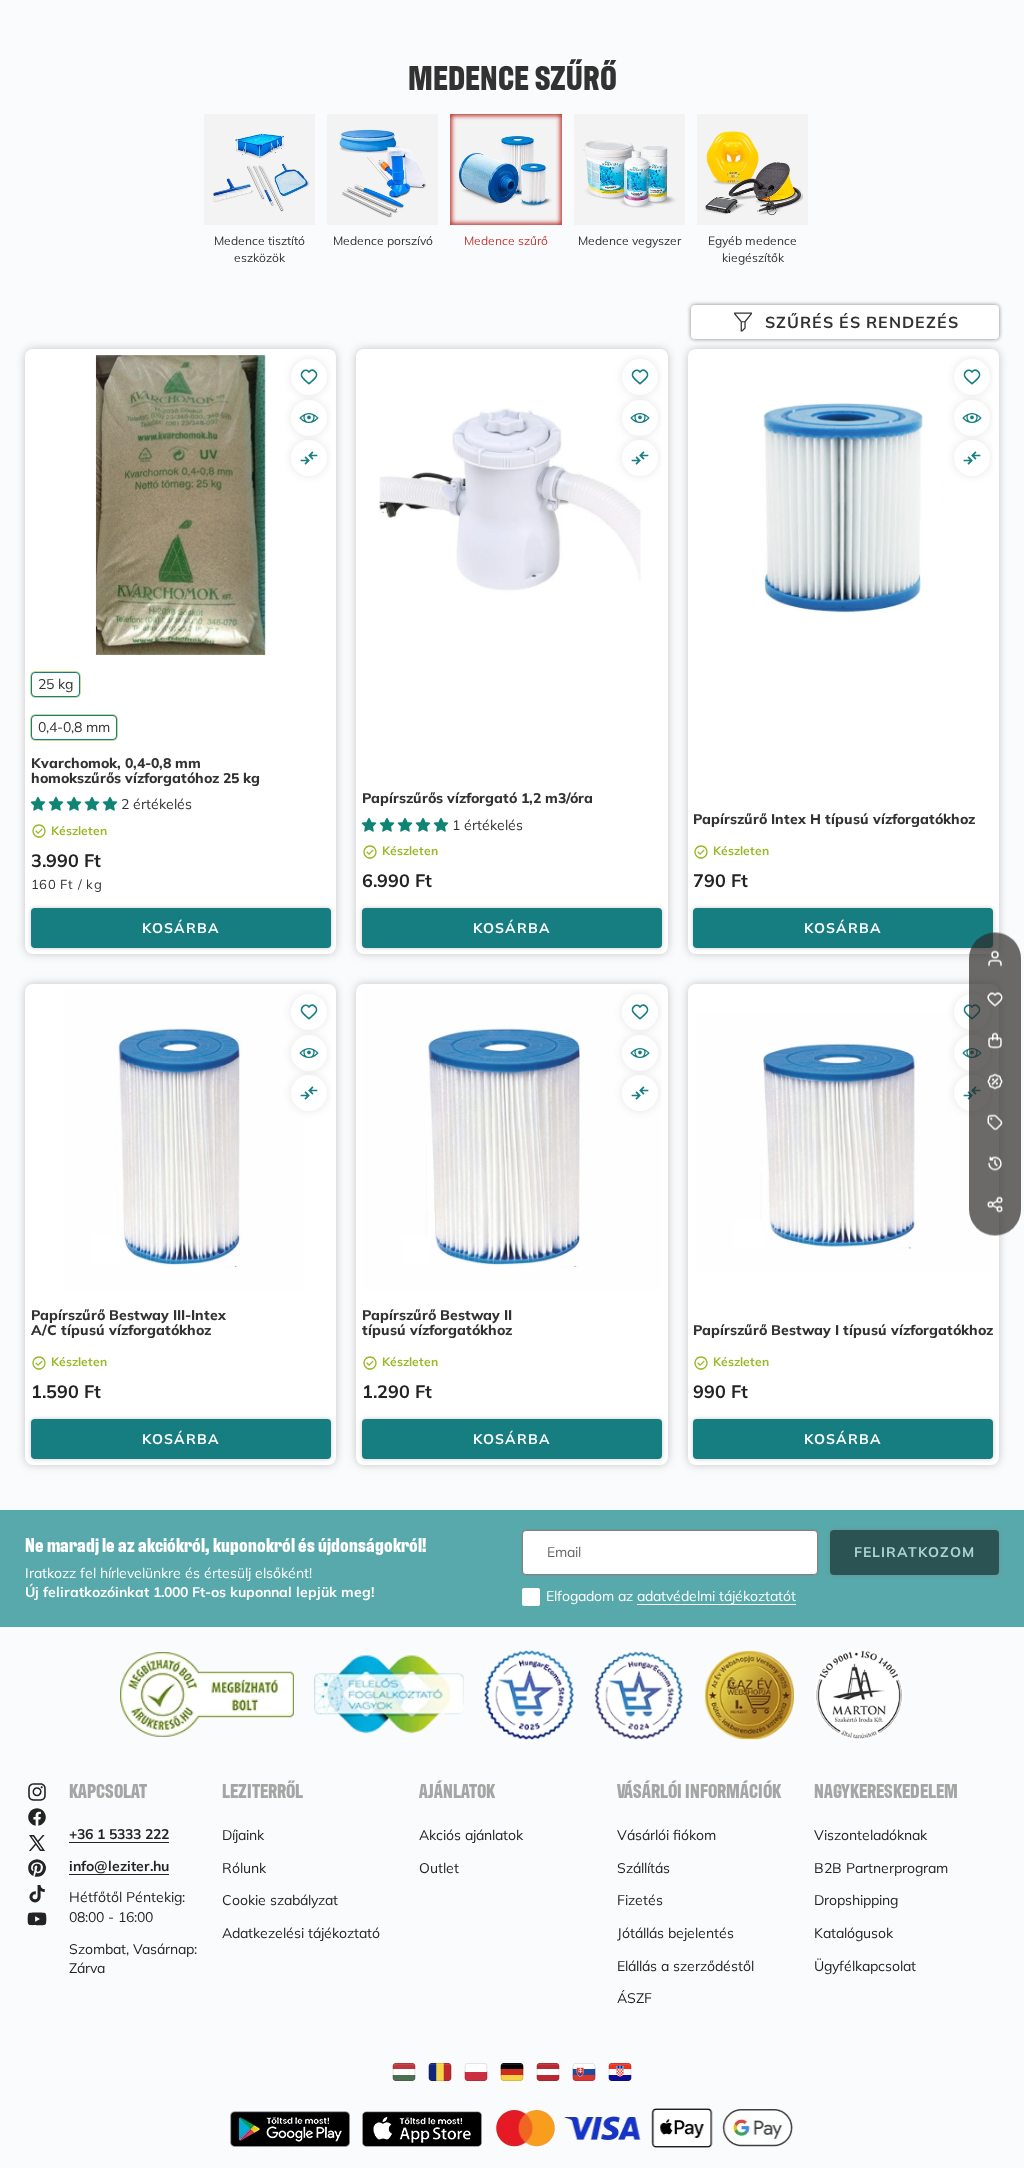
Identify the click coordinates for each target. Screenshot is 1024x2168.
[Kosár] (995, 1041)
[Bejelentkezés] (995, 959)
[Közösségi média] (995, 1205)
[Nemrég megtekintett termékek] (995, 1164)
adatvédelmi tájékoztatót (716, 1596)
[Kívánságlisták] (995, 1000)
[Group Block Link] (259, 190)
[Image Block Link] (644, 2128)
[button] (995, 1246)
